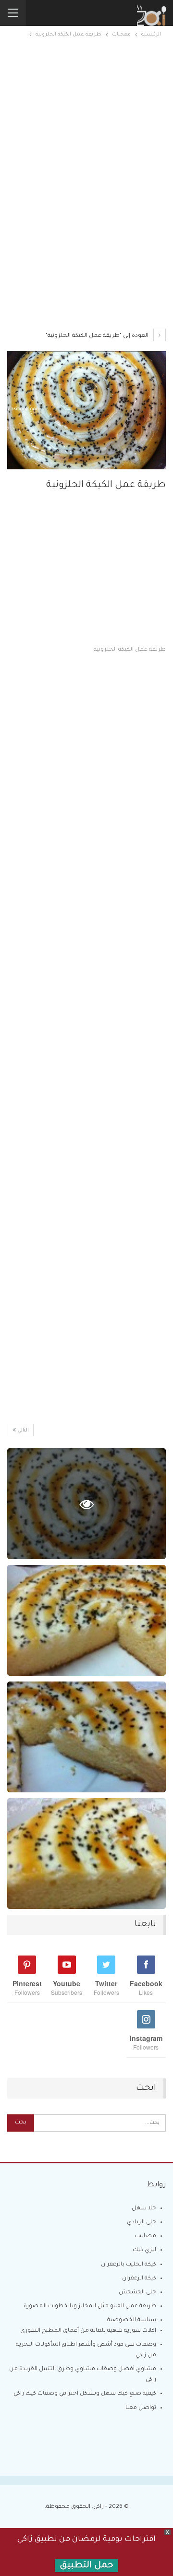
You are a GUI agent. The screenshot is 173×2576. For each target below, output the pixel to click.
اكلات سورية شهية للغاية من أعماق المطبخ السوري (88, 2331)
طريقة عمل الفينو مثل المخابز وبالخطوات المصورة (90, 2307)
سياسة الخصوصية (132, 2320)
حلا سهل (144, 2209)
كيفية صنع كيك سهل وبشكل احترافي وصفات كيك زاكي (85, 2394)
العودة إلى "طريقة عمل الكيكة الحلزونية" (98, 336)
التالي (22, 1431)
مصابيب (145, 2236)
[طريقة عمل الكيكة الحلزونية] (86, 1620)
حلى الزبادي (142, 2223)
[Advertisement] (86, 128)
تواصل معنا (141, 2408)
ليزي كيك (144, 2250)
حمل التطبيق (86, 2566)
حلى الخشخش (137, 2293)
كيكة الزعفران (139, 2279)
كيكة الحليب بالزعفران (129, 2265)
